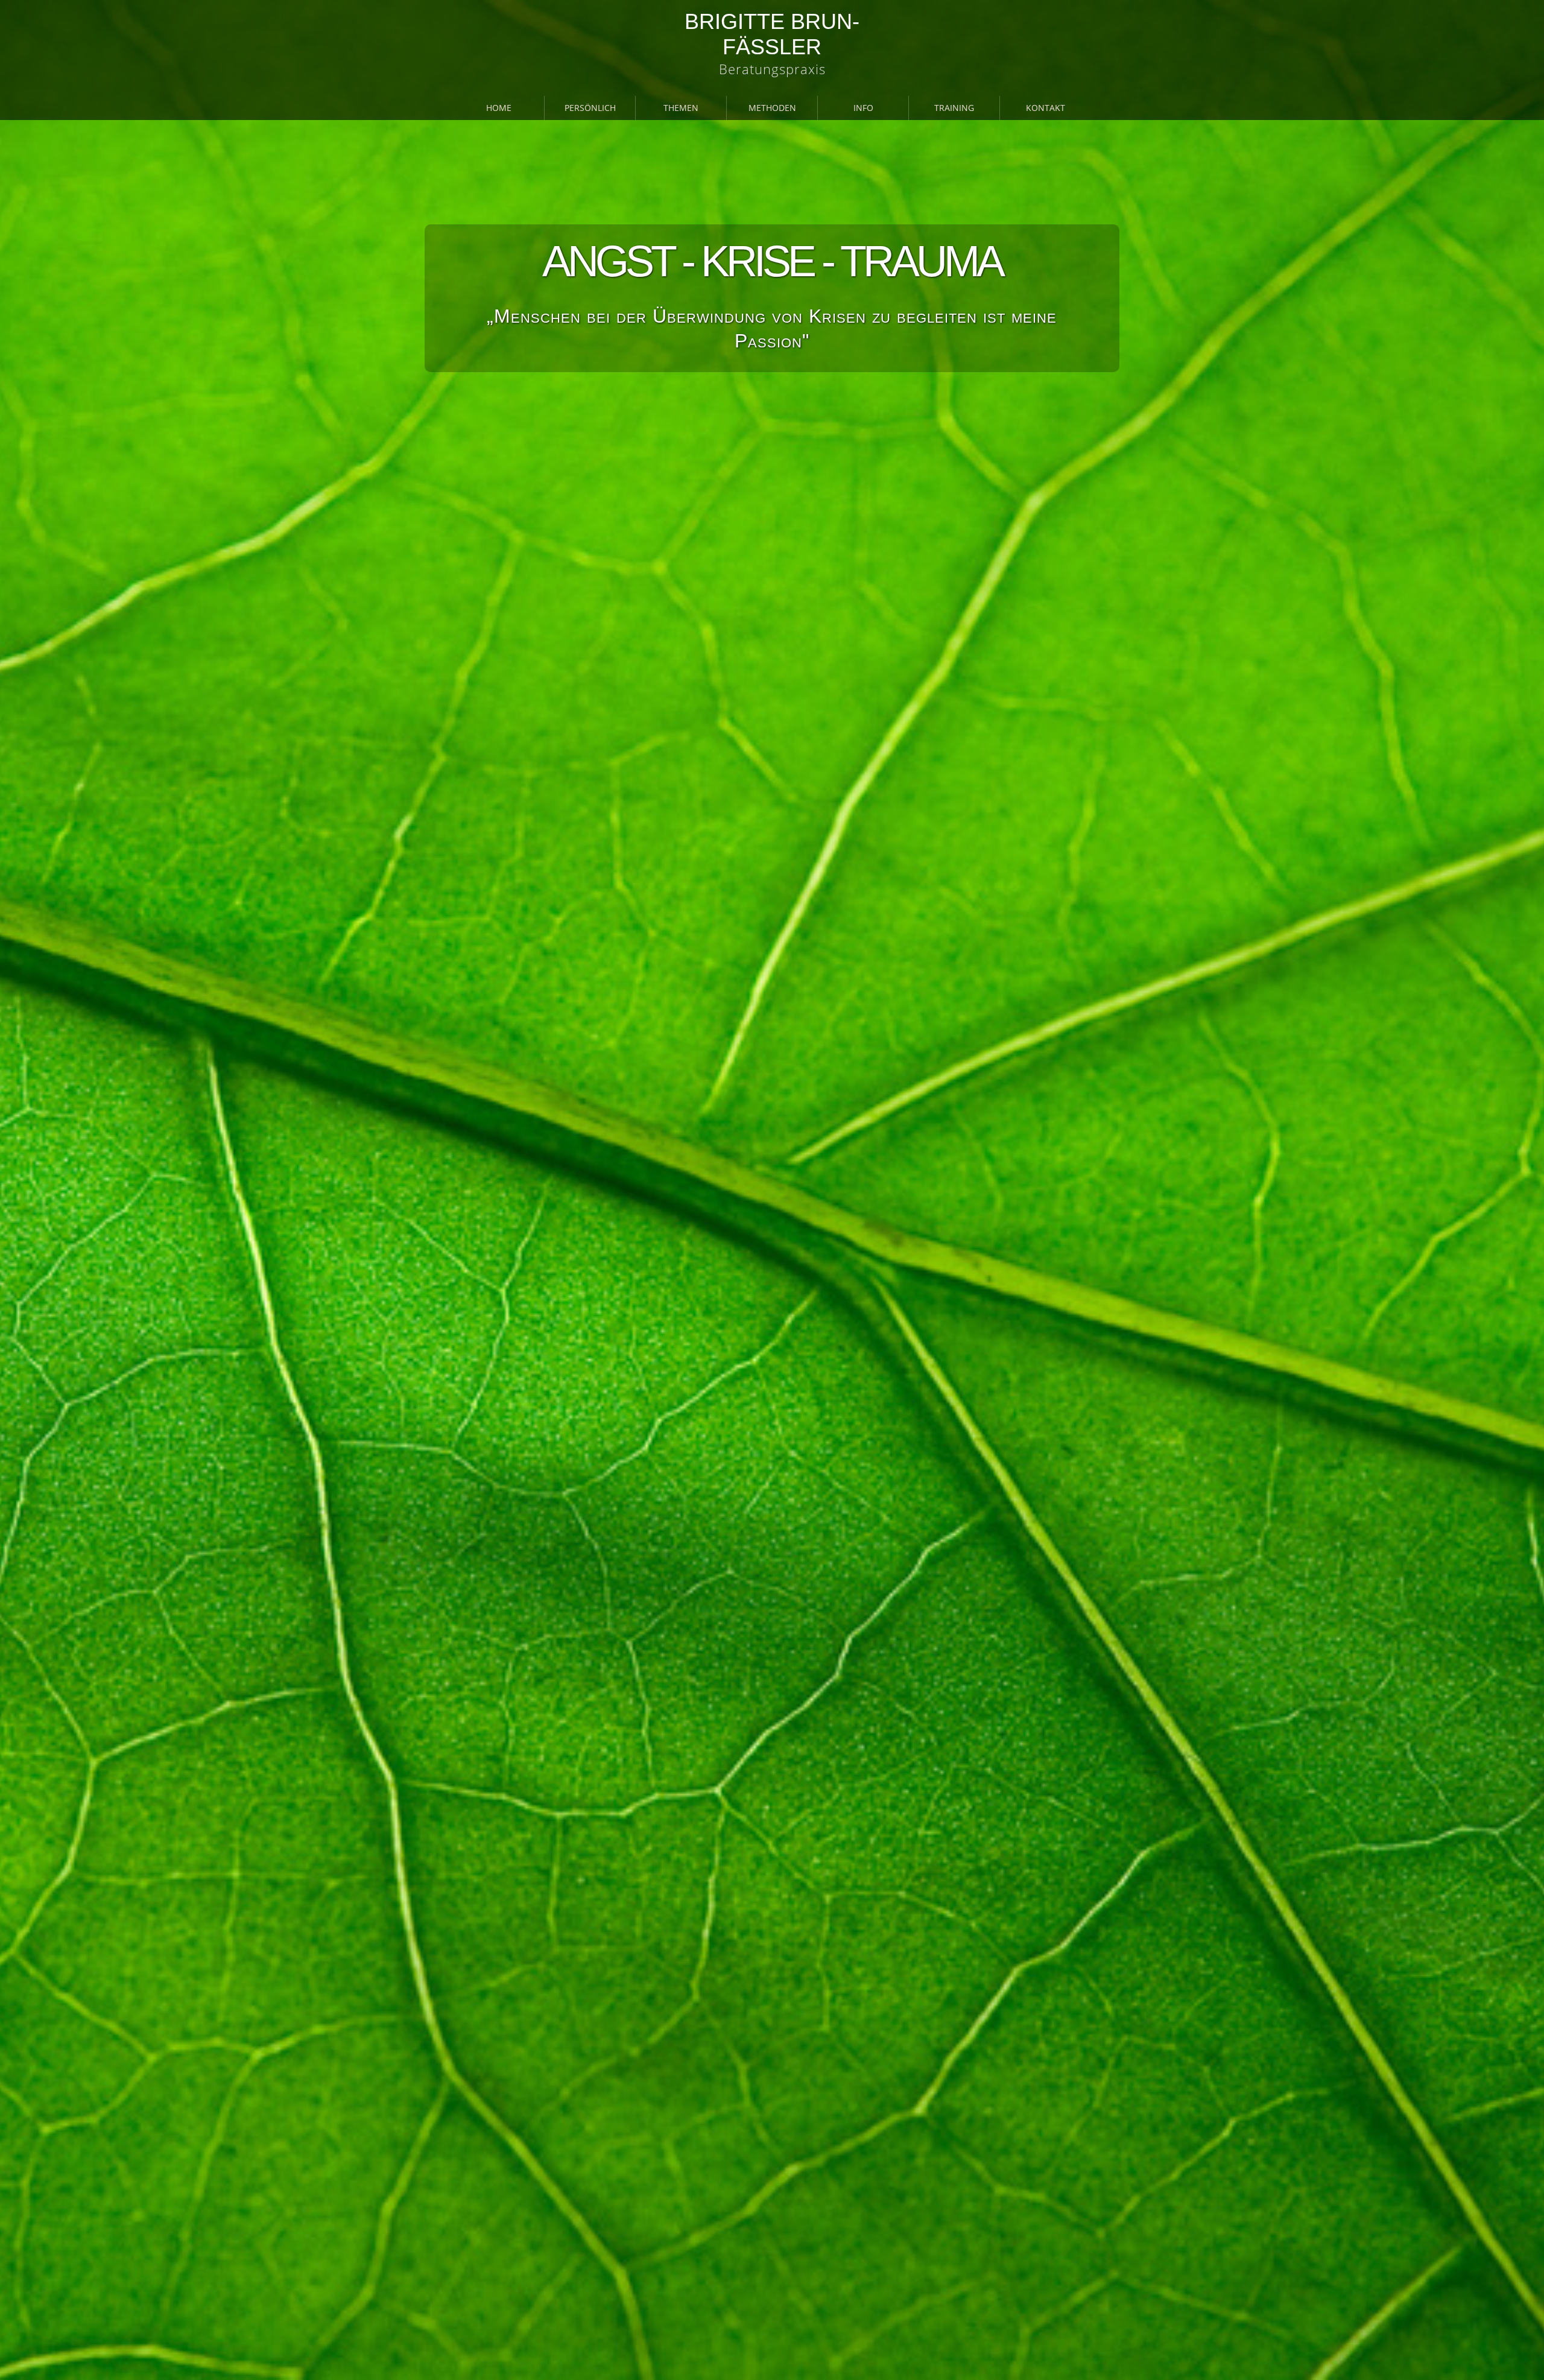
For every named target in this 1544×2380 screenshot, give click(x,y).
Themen (681, 108)
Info (863, 108)
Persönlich (590, 108)
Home (499, 108)
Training (954, 108)
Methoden (772, 108)
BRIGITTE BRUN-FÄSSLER (772, 34)
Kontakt (1046, 108)
